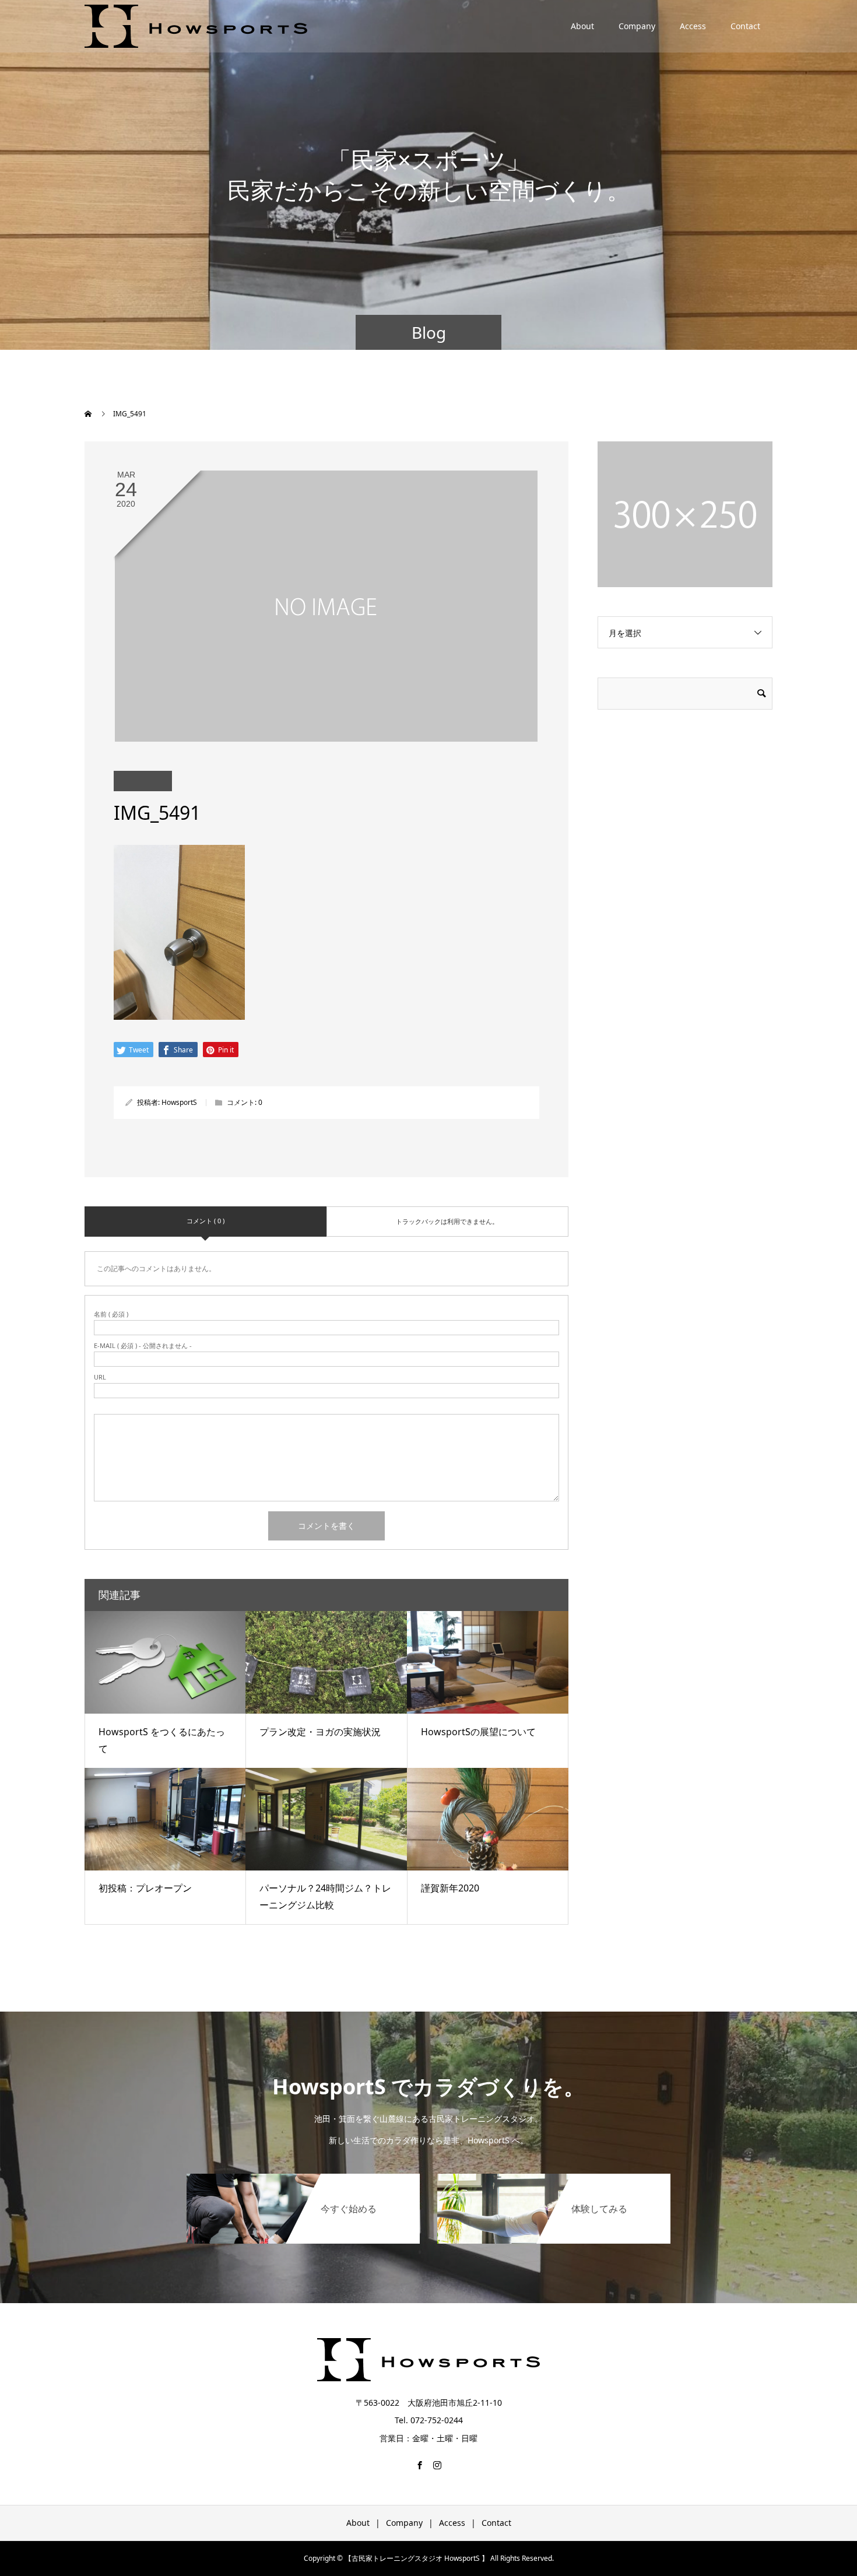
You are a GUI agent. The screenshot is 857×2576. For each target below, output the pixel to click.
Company (637, 26)
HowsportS (179, 1102)
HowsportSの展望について (478, 1732)
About (582, 26)
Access (693, 26)
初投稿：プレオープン (145, 1888)
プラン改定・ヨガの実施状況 (320, 1732)
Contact (745, 26)
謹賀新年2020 (450, 1888)
